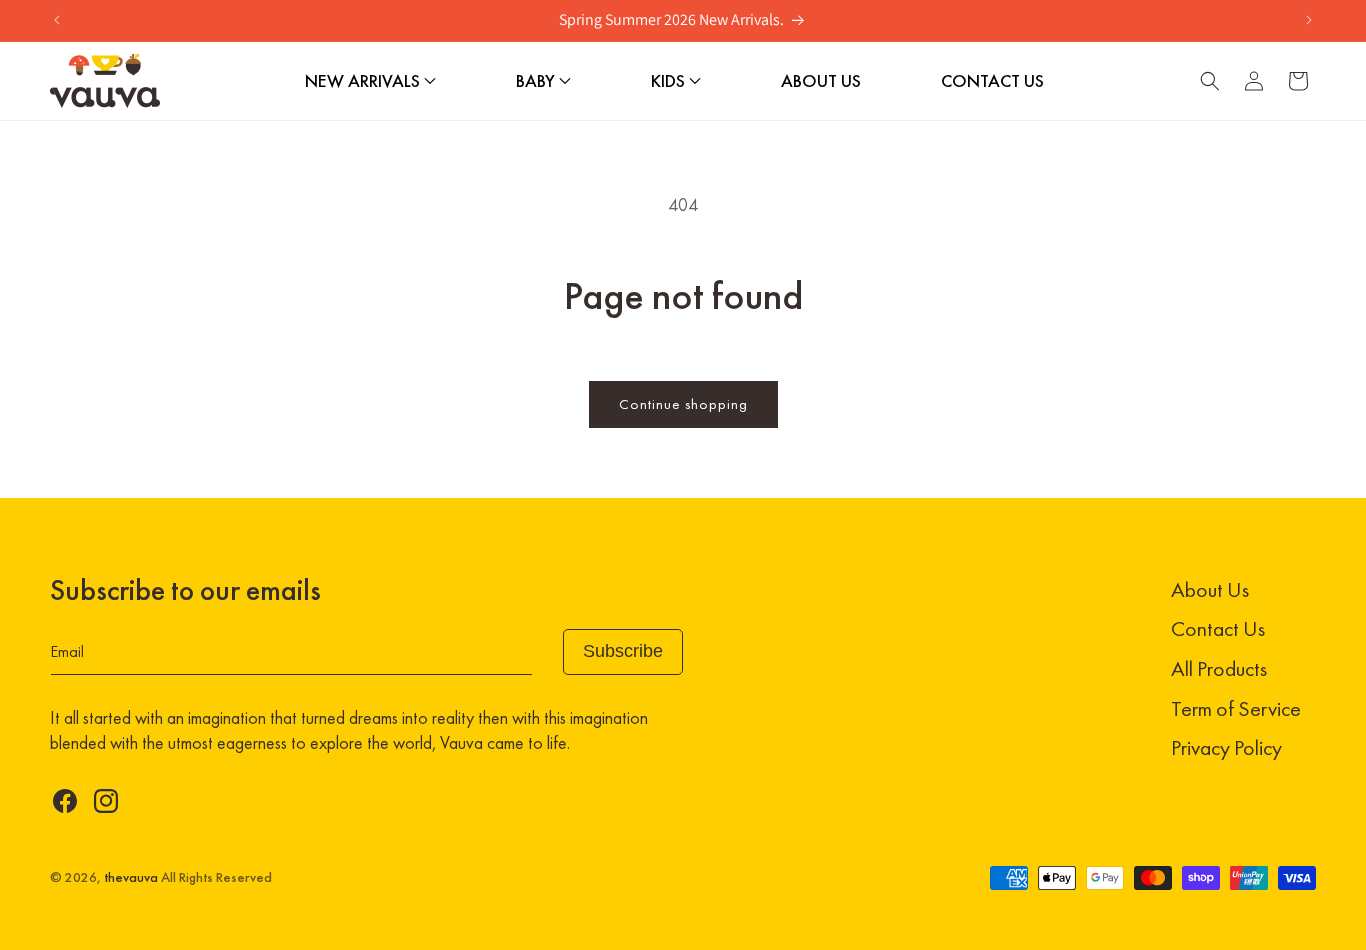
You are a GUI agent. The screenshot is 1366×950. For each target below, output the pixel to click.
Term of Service (1236, 708)
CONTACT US (992, 81)
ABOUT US (821, 81)
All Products (1219, 668)
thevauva (131, 877)
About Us (1210, 589)
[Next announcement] (1309, 20)
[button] (1210, 81)
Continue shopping (683, 404)
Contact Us (1218, 628)
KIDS (670, 81)
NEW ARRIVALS (364, 81)
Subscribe (623, 651)
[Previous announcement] (57, 20)
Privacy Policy (1226, 747)
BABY (537, 81)
